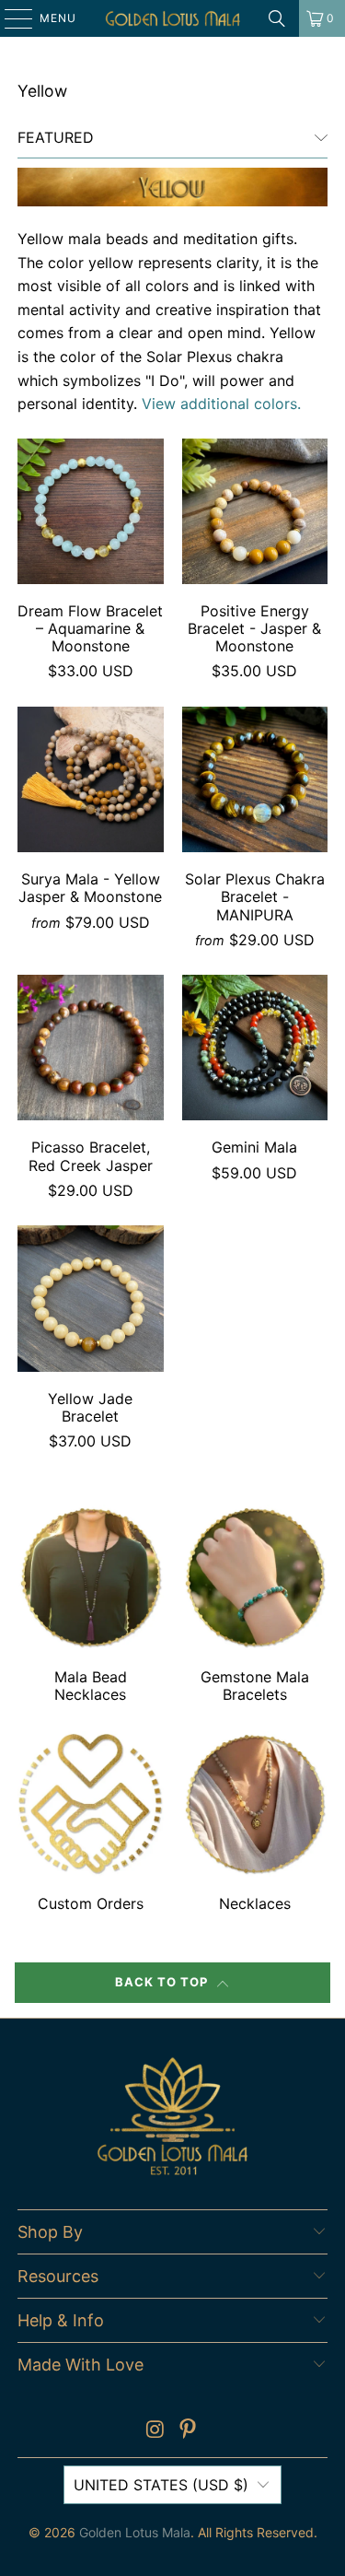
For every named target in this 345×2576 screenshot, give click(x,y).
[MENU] (10, 18)
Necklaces (255, 1824)
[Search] (277, 18)
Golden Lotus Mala (135, 2532)
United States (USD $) (161, 2485)
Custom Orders (90, 1824)
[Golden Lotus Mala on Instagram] (155, 2431)
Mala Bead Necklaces (90, 1607)
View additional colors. (221, 404)
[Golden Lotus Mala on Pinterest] (189, 2431)
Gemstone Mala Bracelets (255, 1607)
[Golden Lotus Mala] (173, 18)
